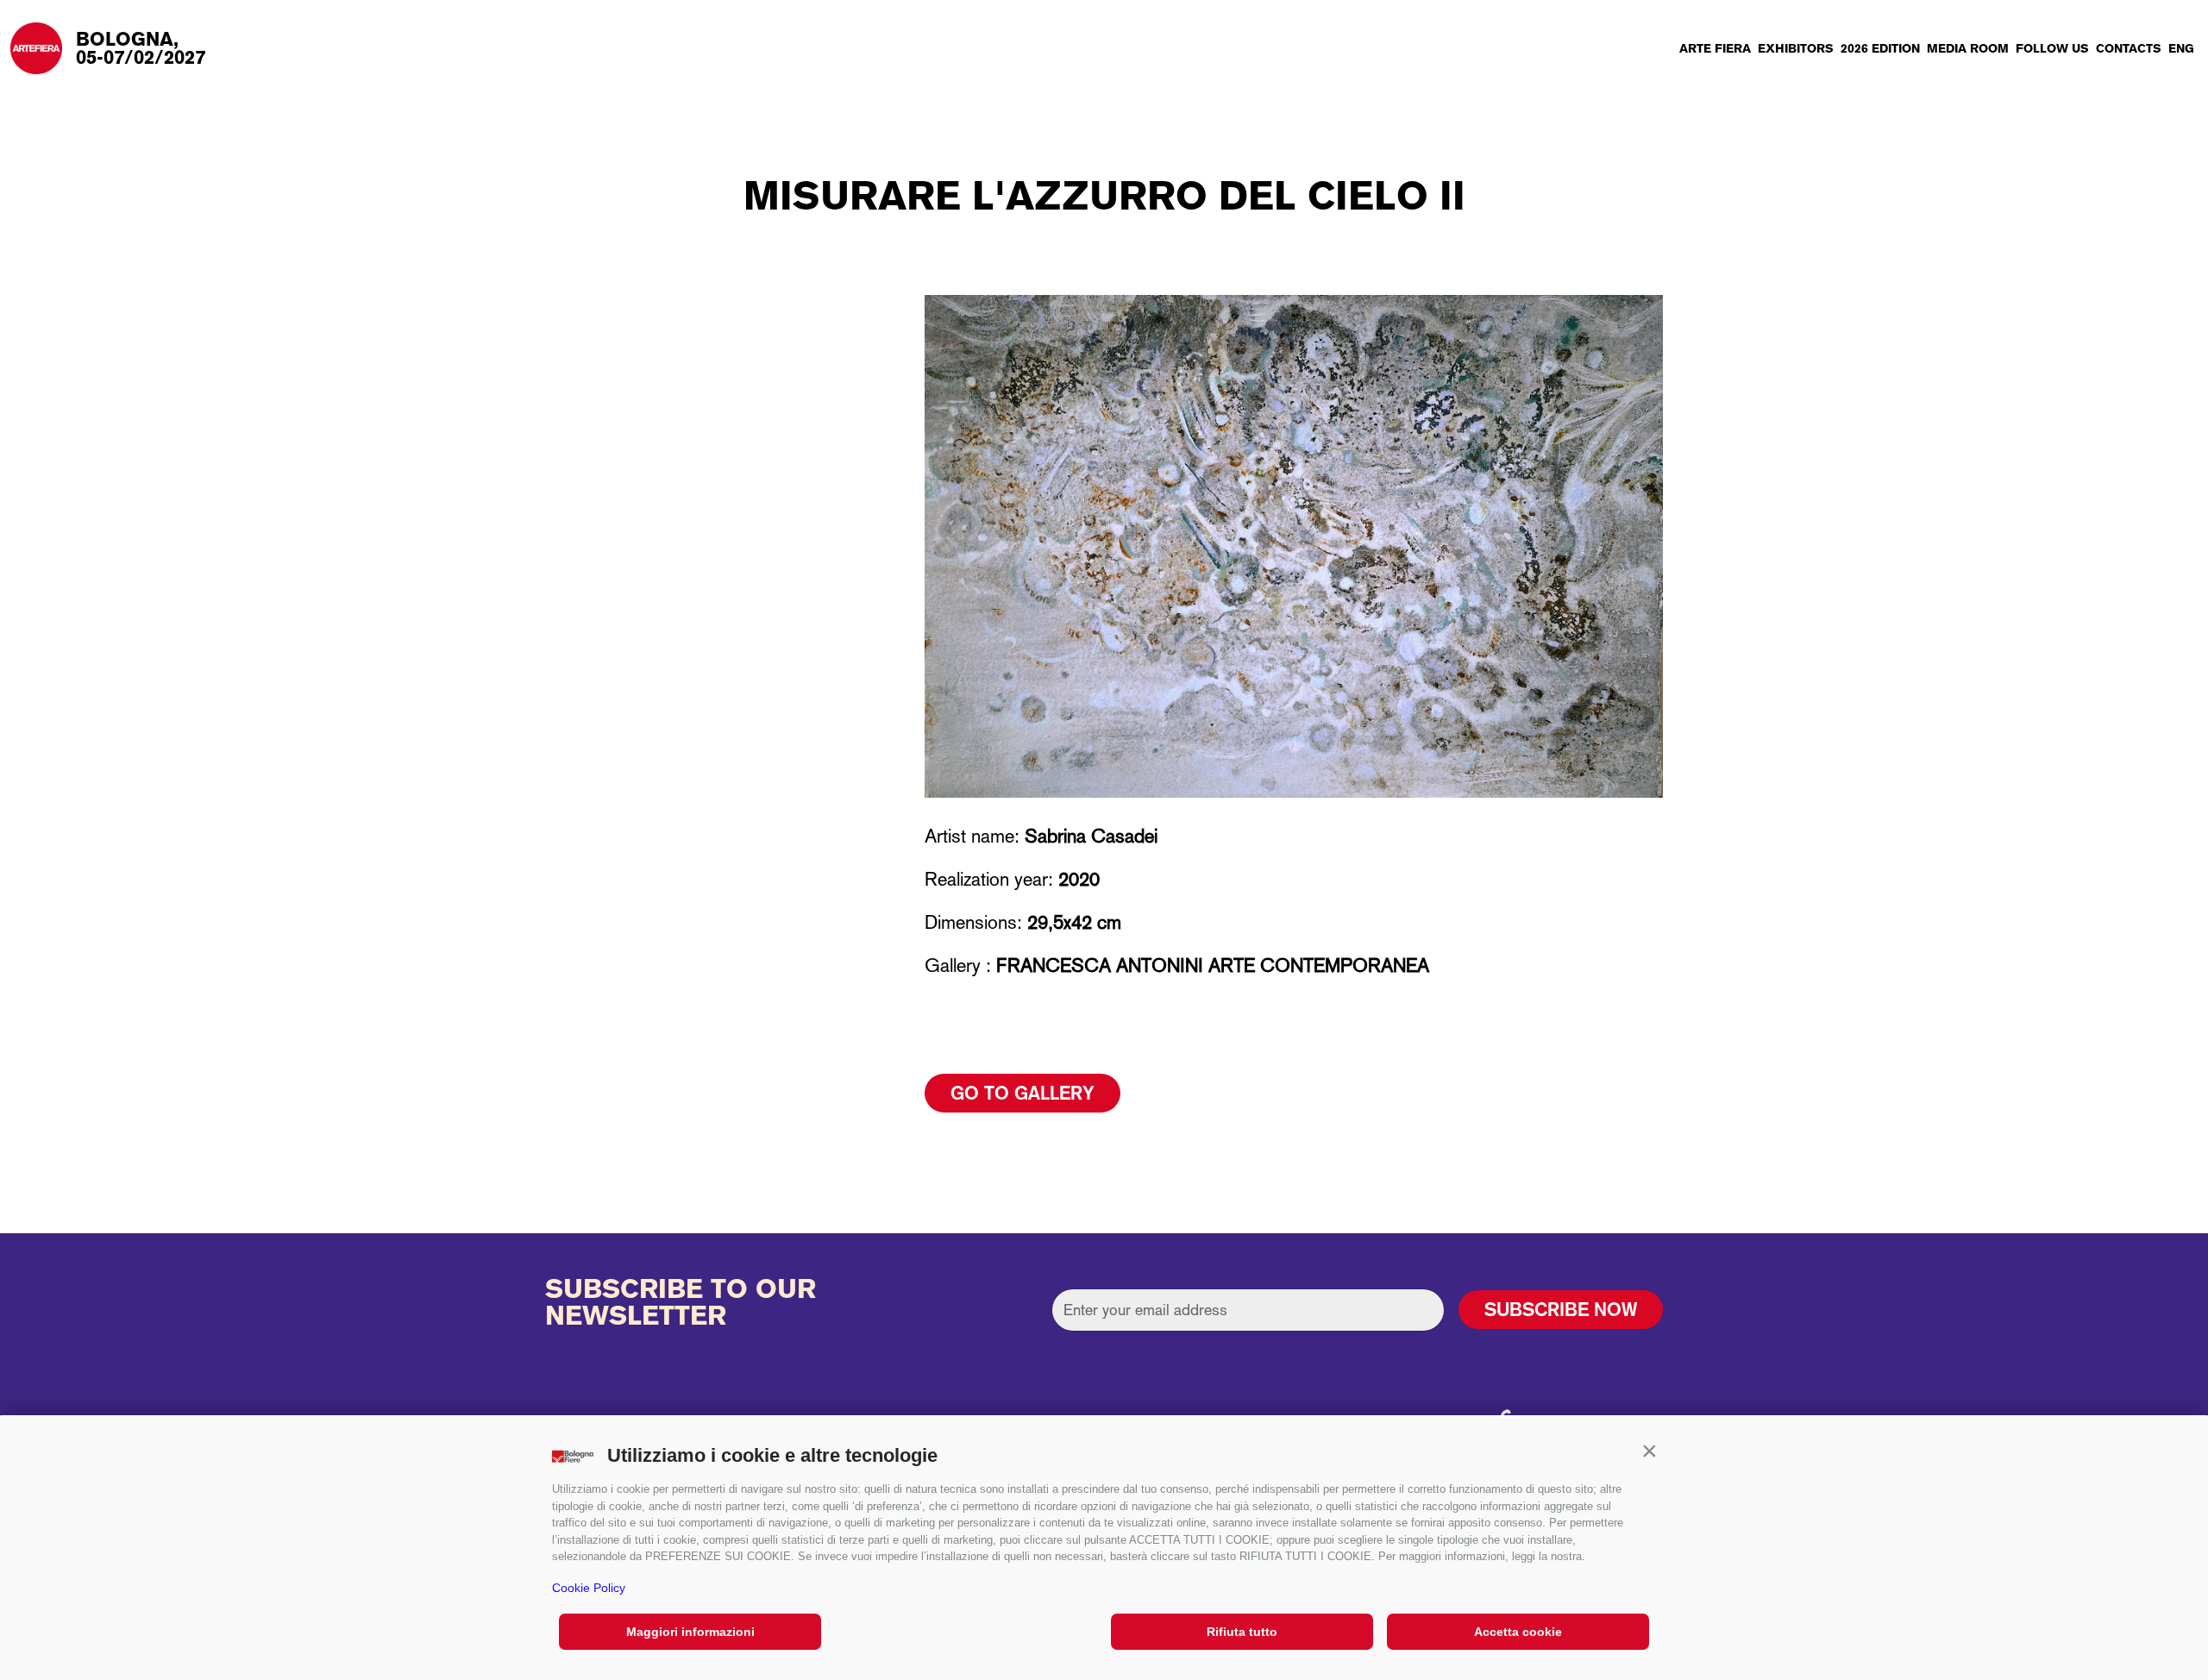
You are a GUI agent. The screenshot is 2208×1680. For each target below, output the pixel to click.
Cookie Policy (589, 1588)
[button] (1649, 1451)
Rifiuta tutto (1242, 1632)
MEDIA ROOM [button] (1968, 48)
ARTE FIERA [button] (1715, 48)
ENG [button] (2181, 48)
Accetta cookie (1518, 1632)
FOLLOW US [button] (2052, 48)
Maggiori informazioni (690, 1632)
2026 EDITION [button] (1880, 48)
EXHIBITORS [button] (1796, 48)
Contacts (2129, 48)
